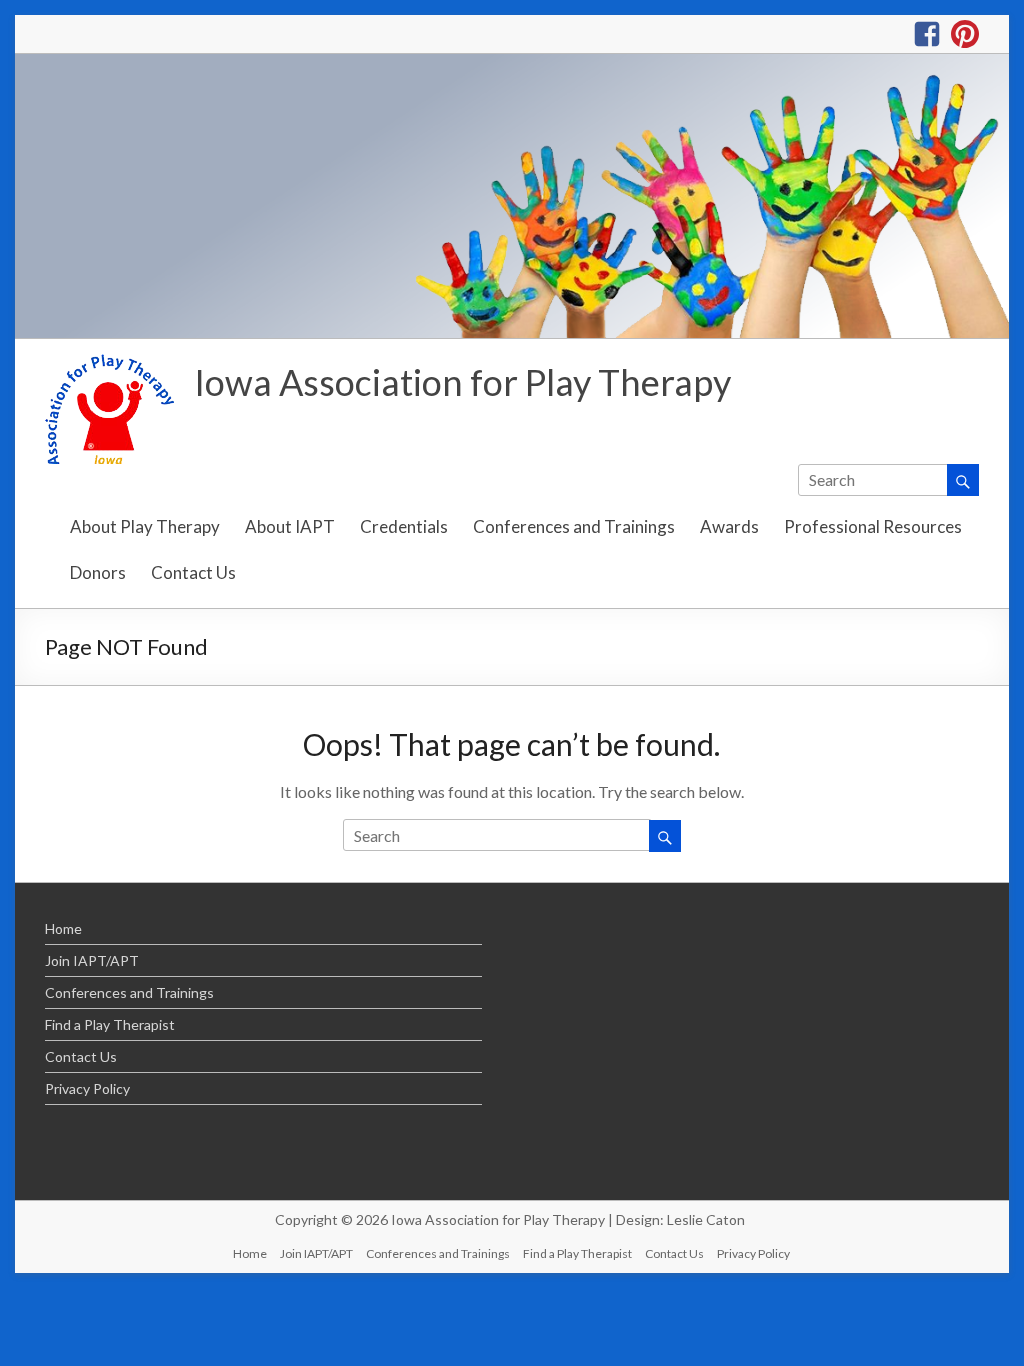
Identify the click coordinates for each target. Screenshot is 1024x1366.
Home (63, 928)
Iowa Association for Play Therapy (462, 382)
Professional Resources (873, 526)
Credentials (404, 526)
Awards (729, 526)
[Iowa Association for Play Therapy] (511, 63)
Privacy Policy (87, 1088)
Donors (98, 572)
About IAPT (290, 526)
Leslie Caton (706, 1219)
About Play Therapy (145, 526)
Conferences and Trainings (574, 526)
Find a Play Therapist (110, 1024)
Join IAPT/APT (92, 960)
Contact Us (193, 572)
